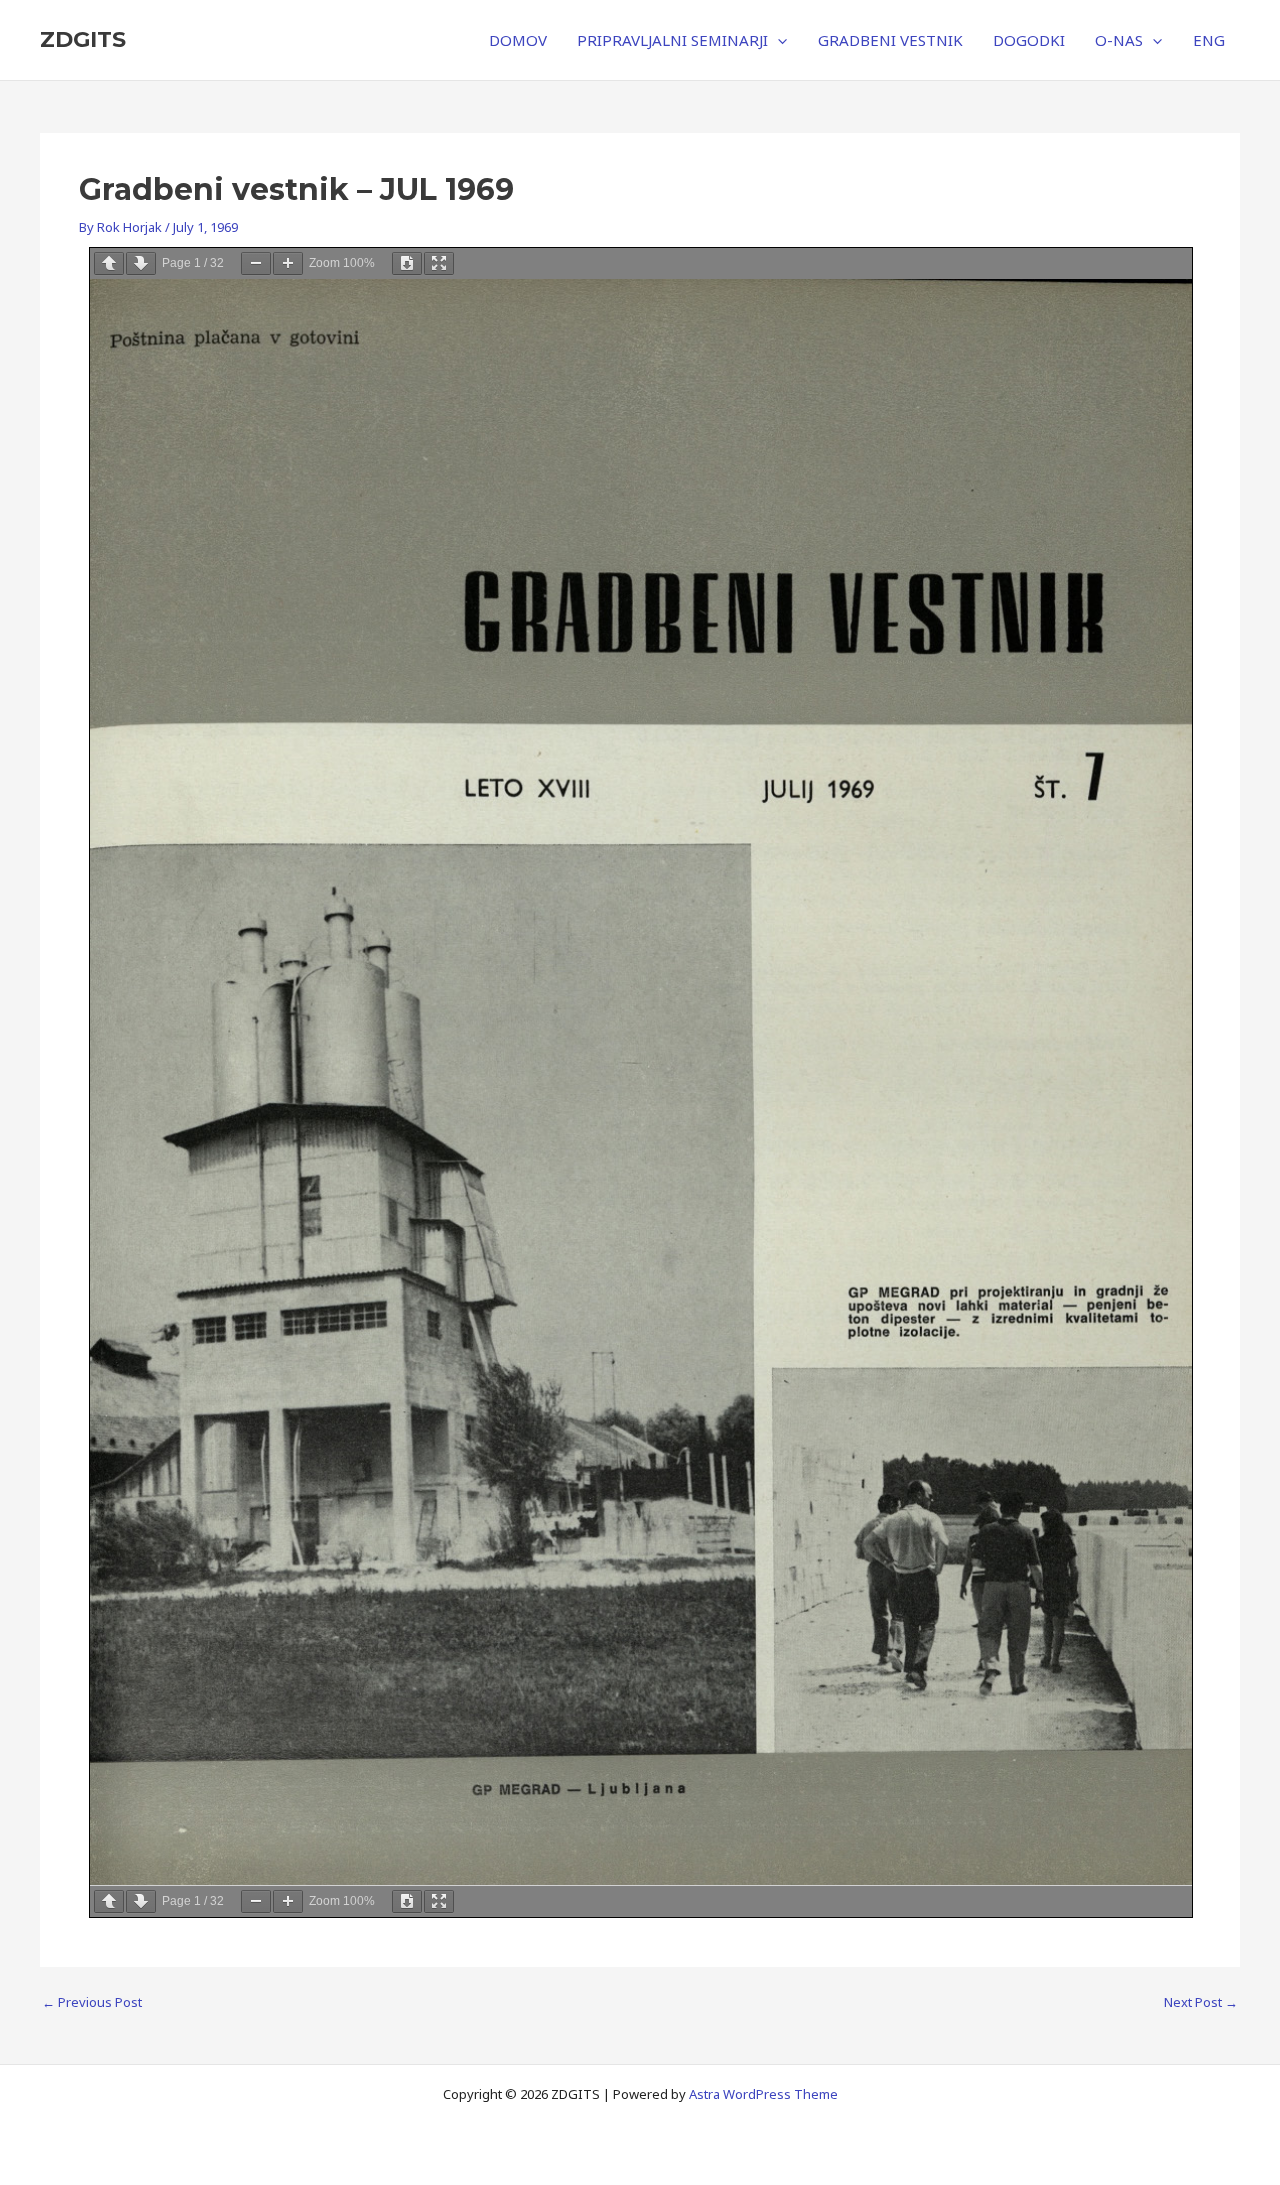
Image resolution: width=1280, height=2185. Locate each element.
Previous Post (92, 2002)
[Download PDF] (407, 263)
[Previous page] (109, 263)
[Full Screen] (439, 263)
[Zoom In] (288, 263)
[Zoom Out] (256, 263)
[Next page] (141, 263)
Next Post (1201, 2002)
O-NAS (1119, 40)
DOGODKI (1029, 40)
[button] (777, 40)
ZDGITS (83, 39)
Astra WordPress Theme (763, 2094)
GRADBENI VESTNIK (890, 40)
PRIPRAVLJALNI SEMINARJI (672, 40)
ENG (1209, 40)
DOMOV (518, 40)
